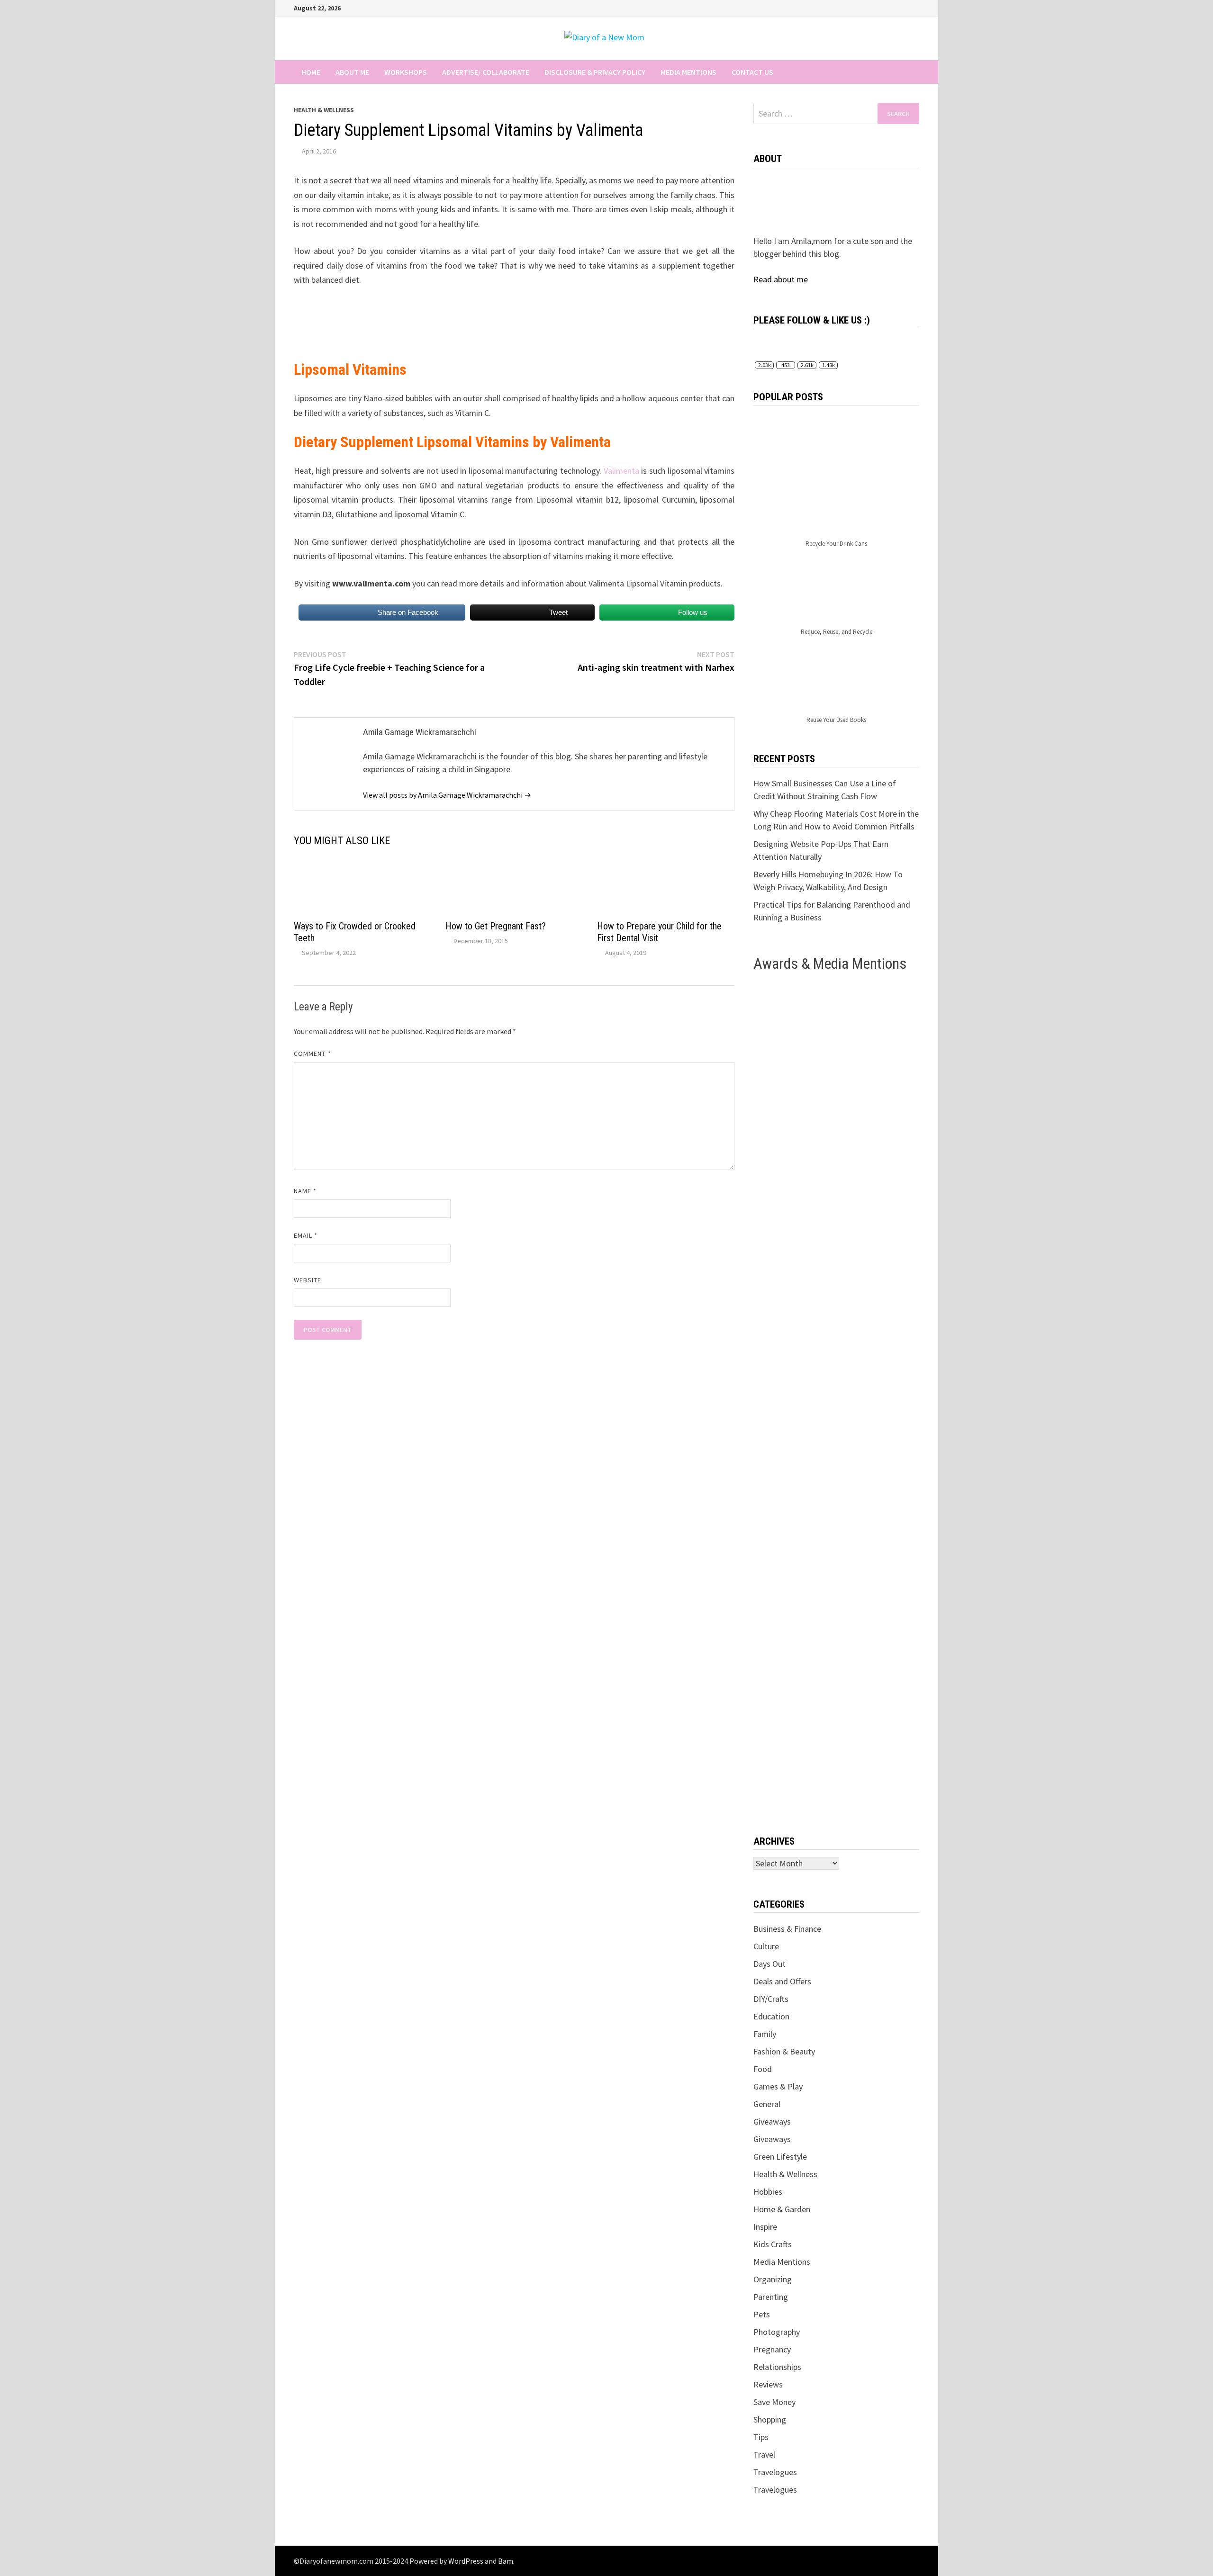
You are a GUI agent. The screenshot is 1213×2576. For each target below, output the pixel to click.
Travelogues (775, 2472)
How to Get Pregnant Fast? (496, 926)
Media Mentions (688, 72)
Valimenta (621, 471)
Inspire (765, 2227)
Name (305, 1191)
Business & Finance (787, 1929)
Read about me (781, 279)
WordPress (466, 2561)
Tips (761, 2437)
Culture (766, 1946)
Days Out (769, 1964)
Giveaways (772, 2121)
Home (311, 72)
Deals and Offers (782, 1981)
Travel (764, 2454)
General (767, 2104)
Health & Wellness (324, 110)
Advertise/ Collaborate (486, 72)
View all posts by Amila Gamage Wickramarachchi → (447, 795)
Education (771, 2016)
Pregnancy (772, 2349)
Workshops (406, 72)
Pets (762, 2314)
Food (763, 2069)
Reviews (768, 2384)
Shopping (770, 2419)
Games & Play (778, 2086)
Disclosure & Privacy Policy (595, 72)
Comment (312, 1054)
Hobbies (768, 2192)
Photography (777, 2332)
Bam (506, 2561)
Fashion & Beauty (784, 2051)
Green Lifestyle (780, 2157)
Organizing (773, 2279)
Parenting (771, 2297)
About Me (352, 72)
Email (306, 1235)
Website (308, 1280)
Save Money (774, 2402)
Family (765, 2034)
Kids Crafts (773, 2244)
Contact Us (752, 72)
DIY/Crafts (771, 1999)
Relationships (777, 2367)
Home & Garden (782, 2209)
